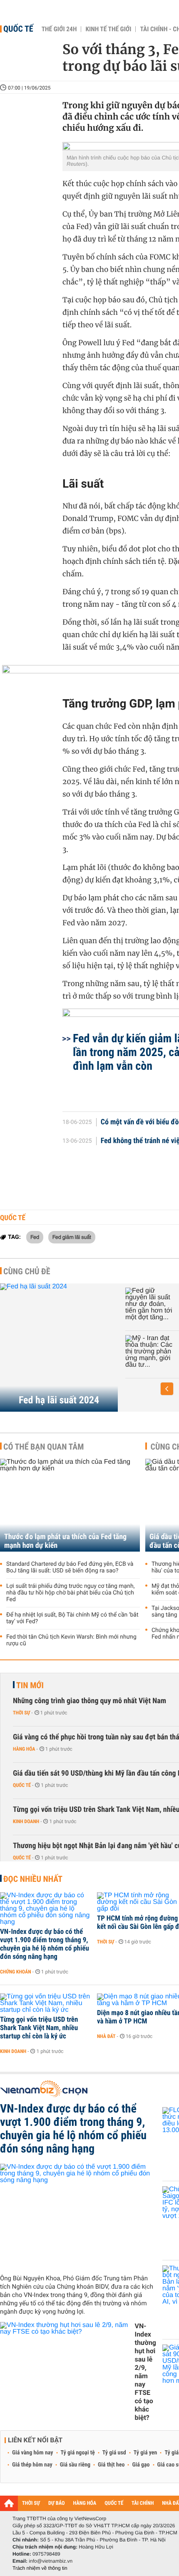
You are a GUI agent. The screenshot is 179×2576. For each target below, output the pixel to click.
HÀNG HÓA (85, 2503)
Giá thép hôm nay (32, 2465)
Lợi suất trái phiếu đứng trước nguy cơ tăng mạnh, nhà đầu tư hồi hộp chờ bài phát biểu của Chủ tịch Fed (70, 1593)
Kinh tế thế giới (108, 29)
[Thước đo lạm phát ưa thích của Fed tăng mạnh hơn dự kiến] (70, 1505)
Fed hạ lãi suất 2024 (59, 1400)
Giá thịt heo (111, 2465)
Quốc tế (18, 29)
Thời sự (21, 1713)
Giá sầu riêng (75, 2465)
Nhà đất (106, 2036)
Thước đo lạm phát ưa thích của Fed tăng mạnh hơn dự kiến (65, 1541)
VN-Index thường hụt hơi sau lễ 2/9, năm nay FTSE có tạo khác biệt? (145, 2372)
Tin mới (30, 1685)
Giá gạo (141, 2465)
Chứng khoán (16, 1972)
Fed (35, 1237)
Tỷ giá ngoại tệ (78, 2453)
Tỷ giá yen (145, 2453)
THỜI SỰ (31, 2503)
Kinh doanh (26, 1821)
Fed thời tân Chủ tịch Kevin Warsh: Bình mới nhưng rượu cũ (71, 1640)
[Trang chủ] (9, 2503)
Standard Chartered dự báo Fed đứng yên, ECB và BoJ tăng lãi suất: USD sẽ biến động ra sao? (70, 1567)
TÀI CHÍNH (143, 2503)
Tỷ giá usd (114, 2453)
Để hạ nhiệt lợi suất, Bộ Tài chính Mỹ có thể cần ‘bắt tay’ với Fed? (72, 1618)
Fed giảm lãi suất (72, 1237)
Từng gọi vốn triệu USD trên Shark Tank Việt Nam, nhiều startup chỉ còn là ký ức (39, 2028)
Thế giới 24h (59, 29)
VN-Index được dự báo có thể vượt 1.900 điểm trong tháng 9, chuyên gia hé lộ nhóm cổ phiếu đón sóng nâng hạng (45, 1944)
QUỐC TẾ (114, 2503)
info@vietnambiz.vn (51, 2561)
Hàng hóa (24, 1749)
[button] (167, 1389)
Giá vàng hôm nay (33, 2453)
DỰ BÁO (57, 2503)
